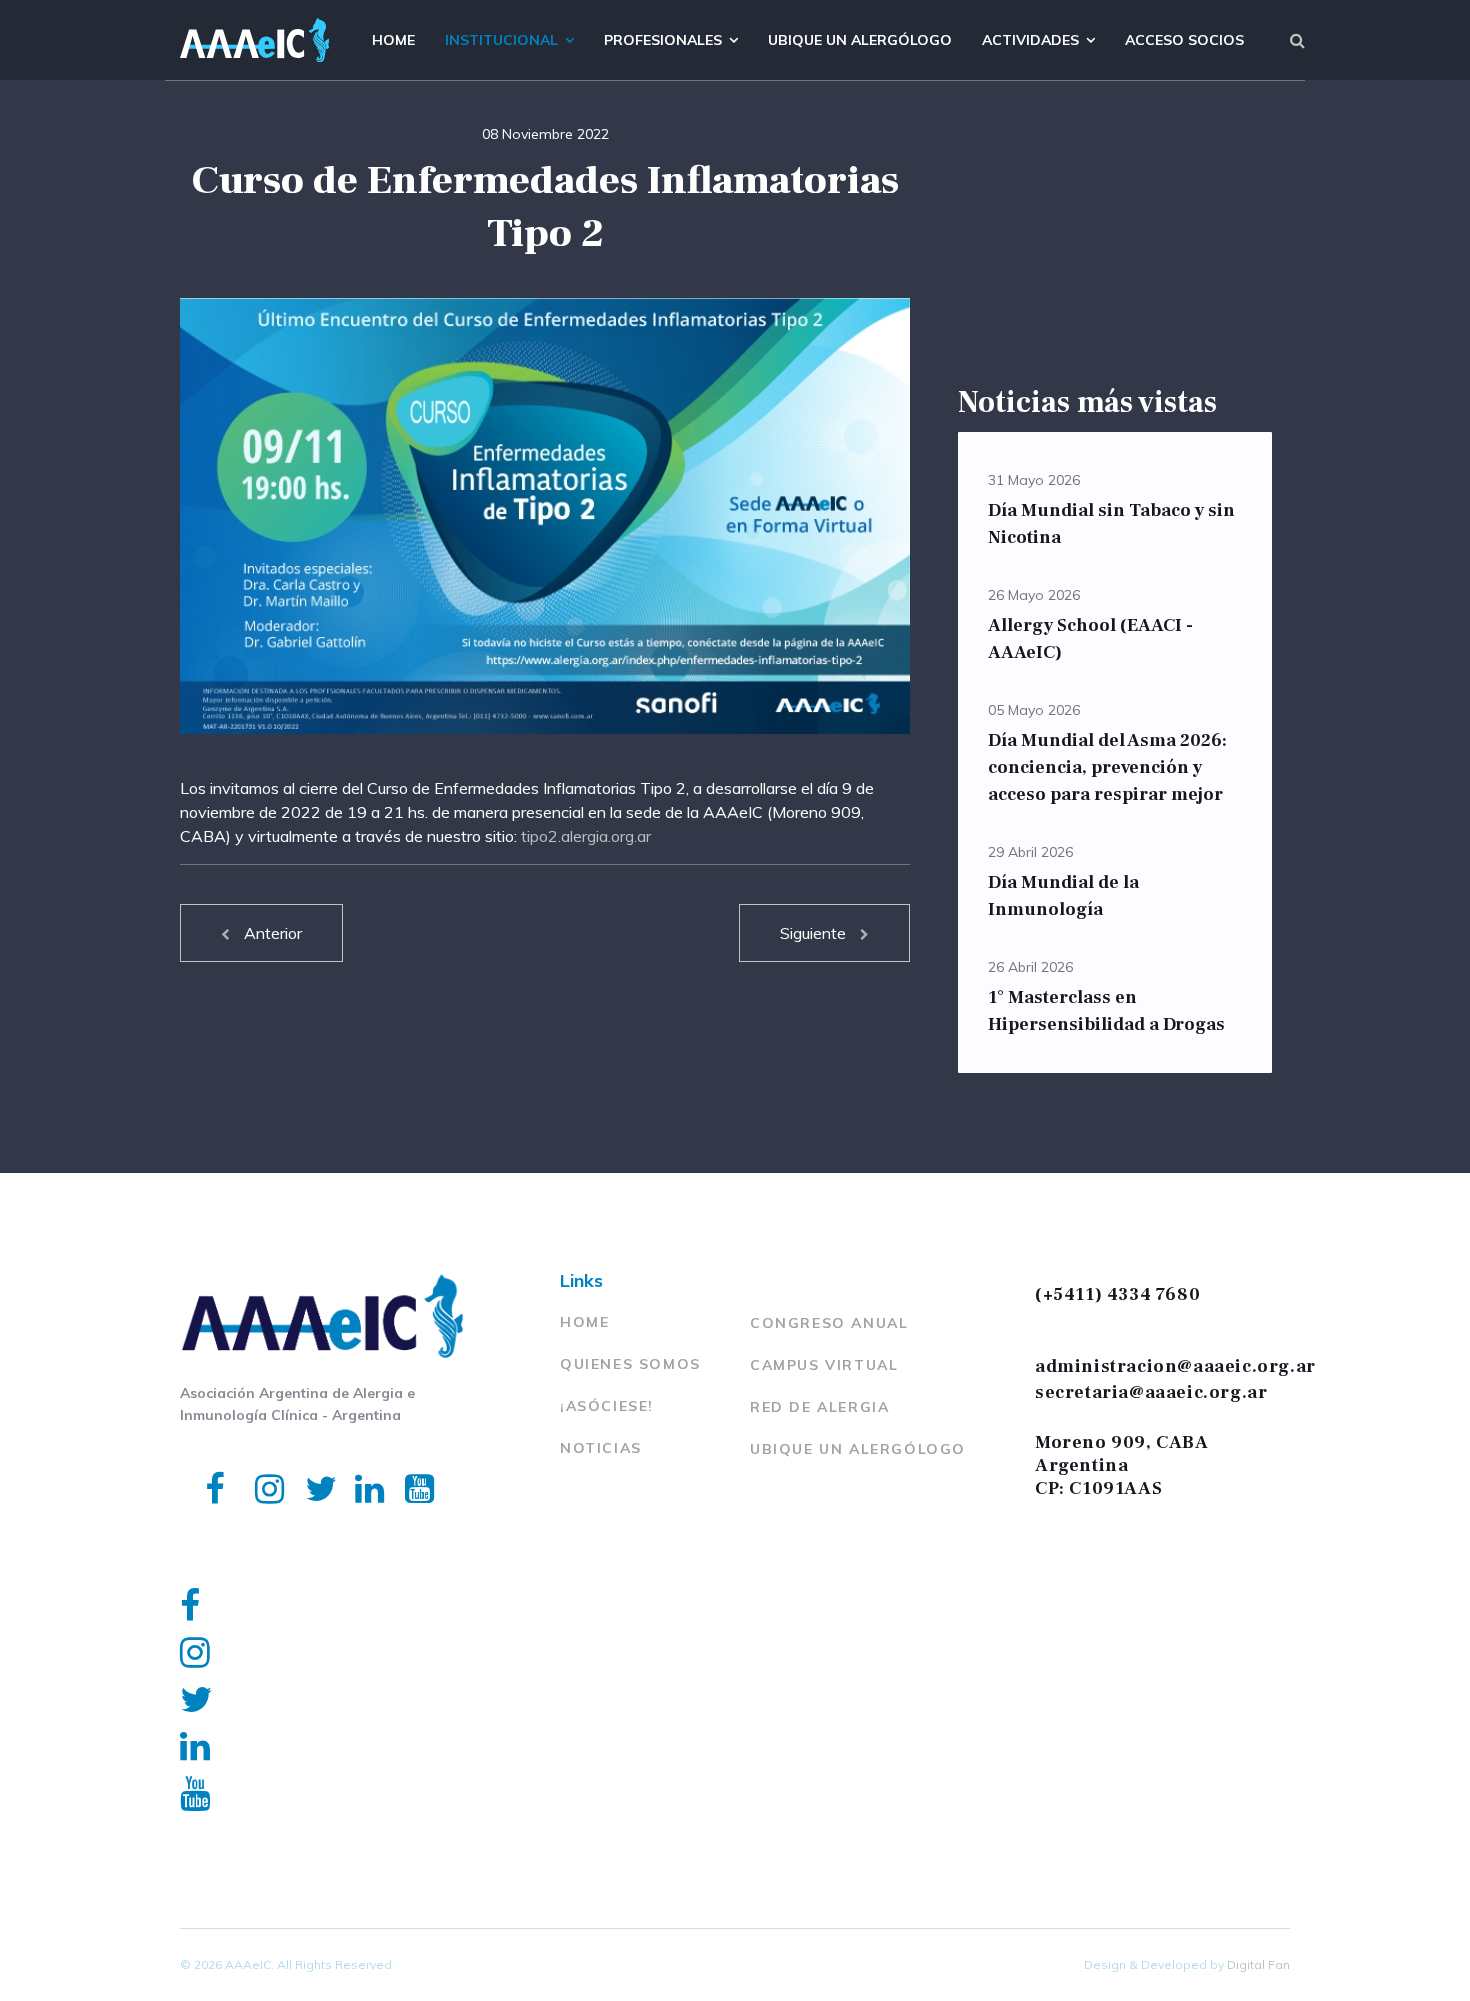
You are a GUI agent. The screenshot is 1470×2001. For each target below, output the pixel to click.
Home (393, 40)
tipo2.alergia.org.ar (586, 836)
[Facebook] (205, 1462)
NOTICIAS (601, 1448)
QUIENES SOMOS (630, 1364)
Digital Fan (1258, 1964)
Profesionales (663, 40)
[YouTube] (405, 1462)
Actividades (1030, 40)
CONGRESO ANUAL (829, 1323)
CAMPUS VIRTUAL (824, 1365)
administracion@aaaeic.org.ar (1175, 1366)
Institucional (501, 40)
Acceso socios (1184, 40)
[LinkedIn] (355, 1462)
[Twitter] (305, 1462)
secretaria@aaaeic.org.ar (1151, 1392)
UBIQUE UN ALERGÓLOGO (858, 1449)
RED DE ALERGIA (819, 1407)
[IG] (255, 1462)
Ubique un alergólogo (860, 40)
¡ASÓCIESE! (607, 1406)
